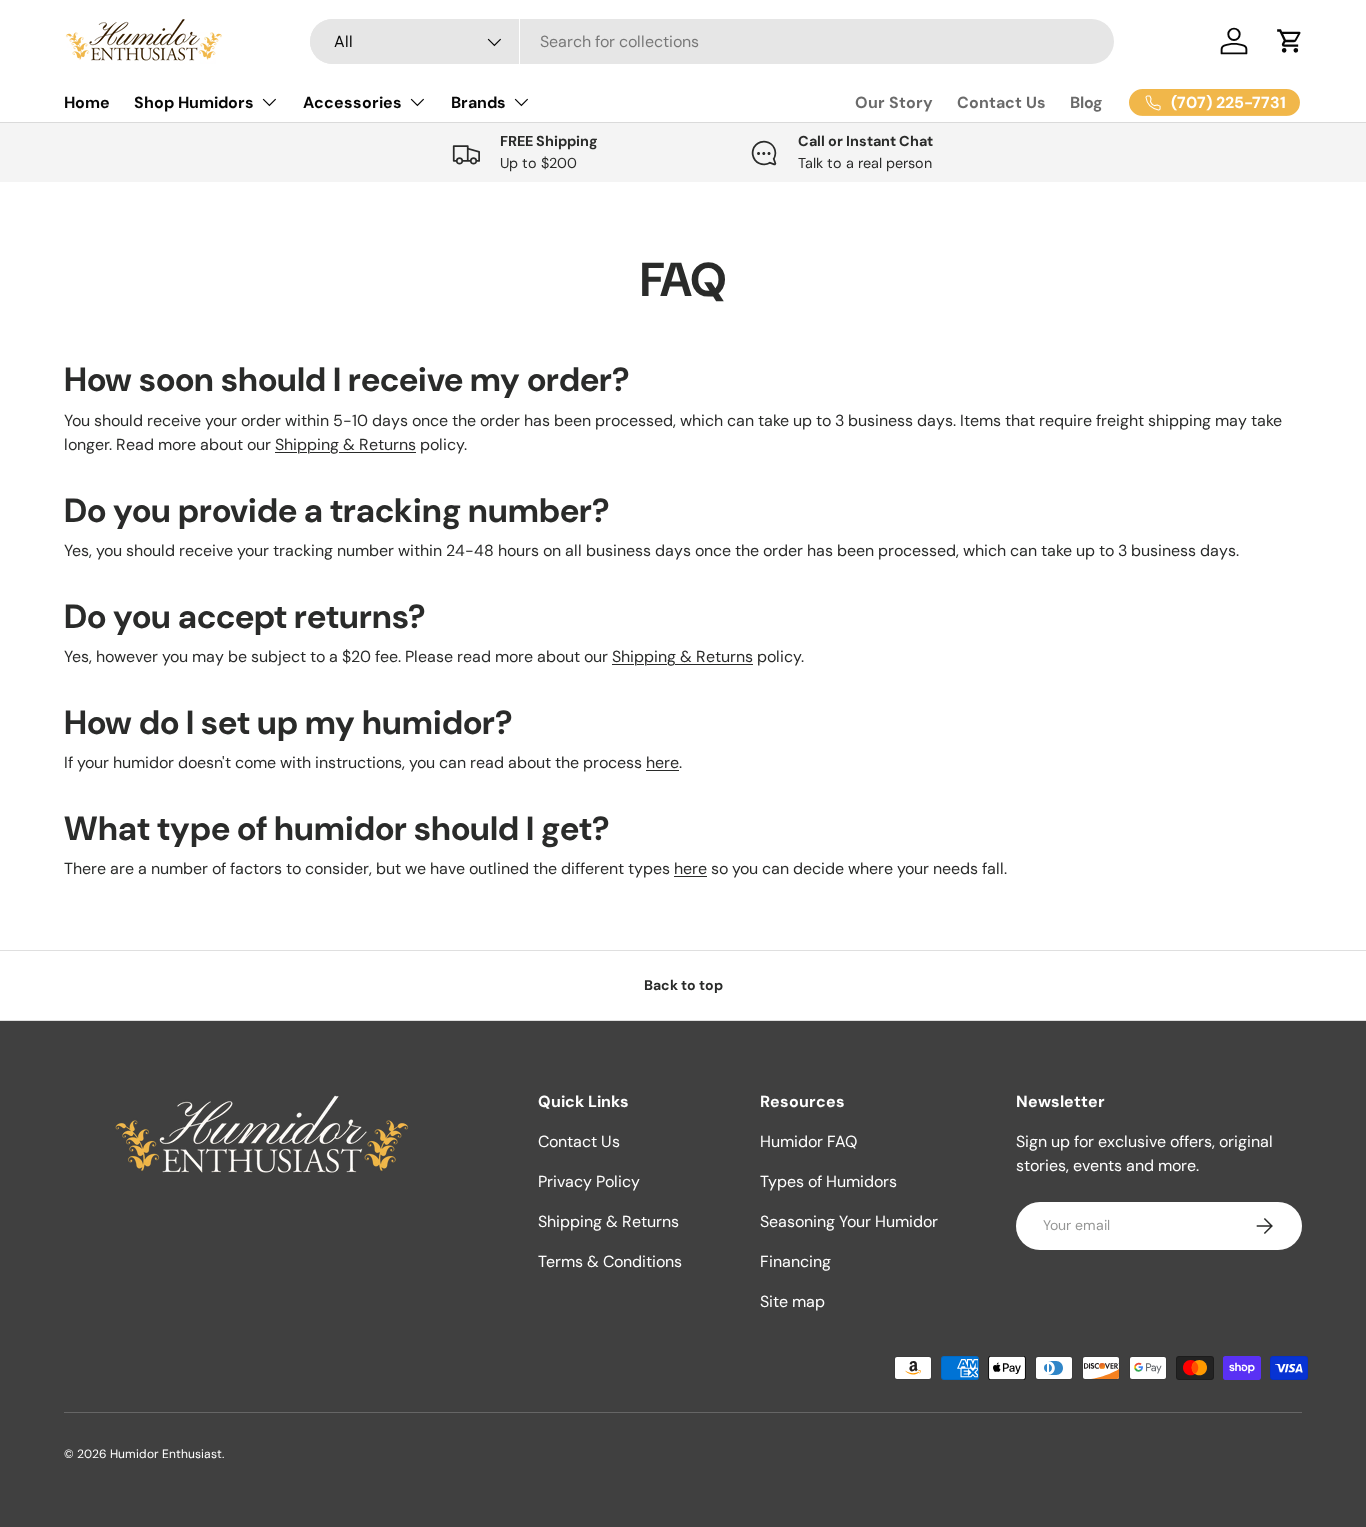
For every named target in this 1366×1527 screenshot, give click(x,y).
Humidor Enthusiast (166, 1454)
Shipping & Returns (345, 444)
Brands (478, 102)
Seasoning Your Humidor (849, 1221)
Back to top (683, 985)
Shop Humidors (194, 102)
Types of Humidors (828, 1181)
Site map (792, 1301)
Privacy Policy (589, 1181)
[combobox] (712, 41)
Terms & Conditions (610, 1261)
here (662, 762)
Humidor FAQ (808, 1141)
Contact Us (1001, 102)
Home (87, 102)
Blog (1086, 102)
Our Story (894, 102)
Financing (795, 1261)
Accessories (352, 102)
